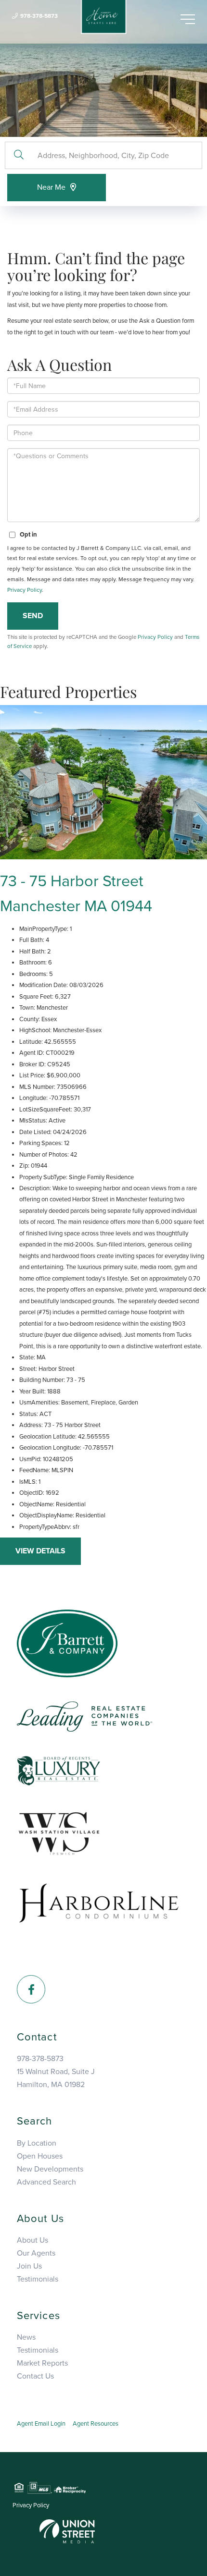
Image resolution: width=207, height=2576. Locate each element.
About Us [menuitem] (32, 2240)
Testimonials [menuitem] (38, 2279)
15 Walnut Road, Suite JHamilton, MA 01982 (56, 2078)
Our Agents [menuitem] (36, 2253)
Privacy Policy (25, 590)
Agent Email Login (41, 2424)
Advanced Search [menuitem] (46, 2182)
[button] (19, 155)
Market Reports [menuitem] (42, 2363)
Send (33, 616)
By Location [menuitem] (37, 2143)
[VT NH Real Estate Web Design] (67, 2531)
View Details (40, 1551)
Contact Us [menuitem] (35, 2376)
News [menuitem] (26, 2337)
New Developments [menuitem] (50, 2169)
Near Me (51, 187)
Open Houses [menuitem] (40, 2156)
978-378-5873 (39, 16)
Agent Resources (96, 2424)
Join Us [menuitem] (29, 2266)
